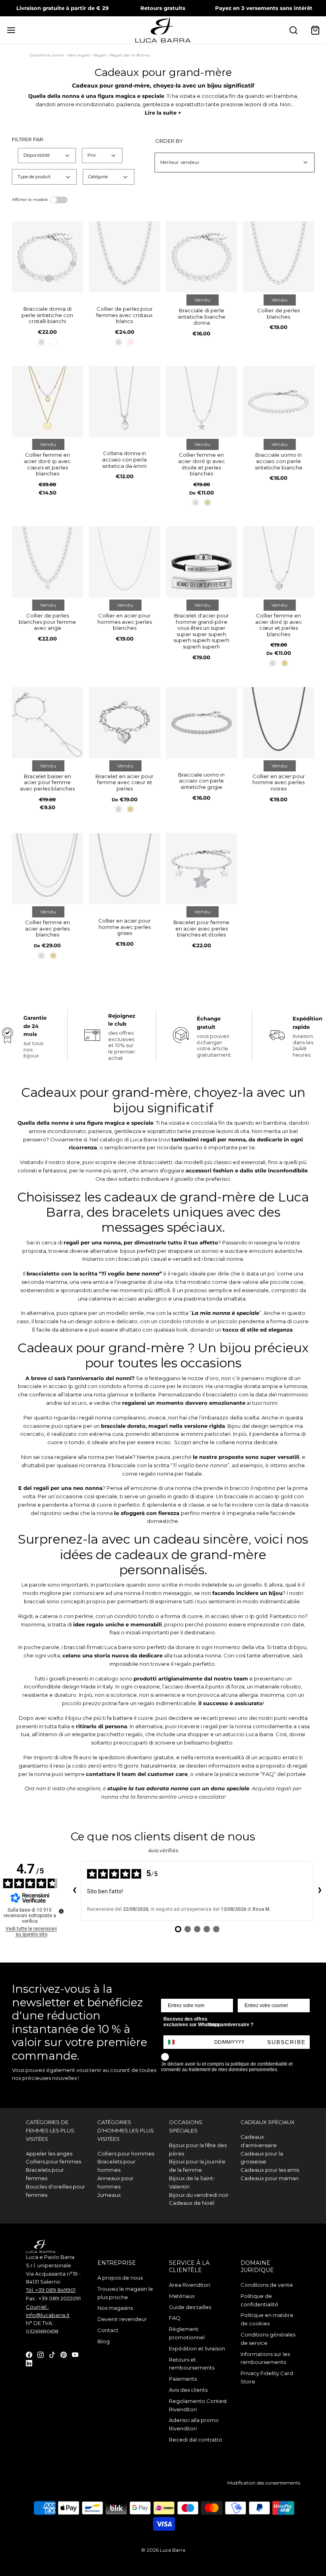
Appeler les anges (49, 2153)
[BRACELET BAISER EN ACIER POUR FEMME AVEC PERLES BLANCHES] (48, 723)
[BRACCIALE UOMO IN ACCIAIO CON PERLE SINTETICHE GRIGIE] (202, 723)
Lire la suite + (163, 113)
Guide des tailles (190, 2307)
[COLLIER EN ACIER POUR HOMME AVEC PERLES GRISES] (125, 869)
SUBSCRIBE (286, 2042)
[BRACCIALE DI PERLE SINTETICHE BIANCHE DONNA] (202, 257)
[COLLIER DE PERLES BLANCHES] (278, 257)
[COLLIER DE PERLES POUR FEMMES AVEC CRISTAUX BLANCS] (125, 257)
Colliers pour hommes (126, 2153)
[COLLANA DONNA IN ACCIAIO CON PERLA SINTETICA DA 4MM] (125, 402)
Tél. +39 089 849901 (51, 2290)
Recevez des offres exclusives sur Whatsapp (192, 2022)
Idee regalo (79, 55)
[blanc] (53, 342)
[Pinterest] (64, 2354)
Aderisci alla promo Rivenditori (194, 2424)
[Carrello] (315, 30)
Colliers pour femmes (53, 2161)
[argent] (41, 342)
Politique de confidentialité (259, 2300)
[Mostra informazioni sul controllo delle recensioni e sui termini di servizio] (61, 1911)
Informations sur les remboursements (265, 2358)
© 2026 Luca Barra (163, 2550)
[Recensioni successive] (320, 1891)
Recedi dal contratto (196, 2440)
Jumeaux (109, 2195)
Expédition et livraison (197, 2348)
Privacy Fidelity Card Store (267, 2377)
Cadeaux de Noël (192, 2203)
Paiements (183, 2379)
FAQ (175, 2318)
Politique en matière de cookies (267, 2319)
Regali (100, 55)
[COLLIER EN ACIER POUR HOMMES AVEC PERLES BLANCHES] (125, 562)
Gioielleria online (47, 55)
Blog (104, 2341)
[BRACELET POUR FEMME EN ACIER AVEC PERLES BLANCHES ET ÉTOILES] (202, 869)
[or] (208, 502)
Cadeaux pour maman (270, 2178)
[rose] (130, 342)
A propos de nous (120, 2278)
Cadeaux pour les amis (270, 2170)
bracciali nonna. (223, 1259)
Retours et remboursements (192, 2364)
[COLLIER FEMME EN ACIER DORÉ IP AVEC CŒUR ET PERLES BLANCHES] (278, 562)
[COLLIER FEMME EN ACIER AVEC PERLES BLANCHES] (48, 869)
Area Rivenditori (190, 2285)
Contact (108, 2330)
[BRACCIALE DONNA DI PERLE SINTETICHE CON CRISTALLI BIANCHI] (48, 257)
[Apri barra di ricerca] (293, 30)
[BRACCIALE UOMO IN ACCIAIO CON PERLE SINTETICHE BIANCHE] (278, 402)
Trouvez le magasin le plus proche (125, 2293)
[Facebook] (29, 2354)
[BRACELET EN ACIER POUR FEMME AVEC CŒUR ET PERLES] (125, 723)
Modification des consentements (264, 2483)
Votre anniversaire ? (230, 2025)
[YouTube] (75, 2354)
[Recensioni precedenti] (74, 1891)
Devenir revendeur (122, 2319)
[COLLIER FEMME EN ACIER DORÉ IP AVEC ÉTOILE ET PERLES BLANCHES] (202, 402)
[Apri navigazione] (11, 30)
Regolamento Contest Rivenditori (198, 2405)
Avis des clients (188, 2390)
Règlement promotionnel (187, 2333)
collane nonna (234, 1442)
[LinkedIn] (29, 2363)
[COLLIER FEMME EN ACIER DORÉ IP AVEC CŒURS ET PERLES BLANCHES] (48, 402)
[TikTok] (52, 2354)
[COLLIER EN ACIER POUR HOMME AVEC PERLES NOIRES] (278, 723)
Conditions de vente (267, 2285)
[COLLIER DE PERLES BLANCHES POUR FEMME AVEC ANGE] (48, 562)
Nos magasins (115, 2308)
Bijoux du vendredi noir (199, 2195)
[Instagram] (41, 2354)
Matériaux (182, 2296)
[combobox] (175, 2042)
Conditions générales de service (268, 2339)
